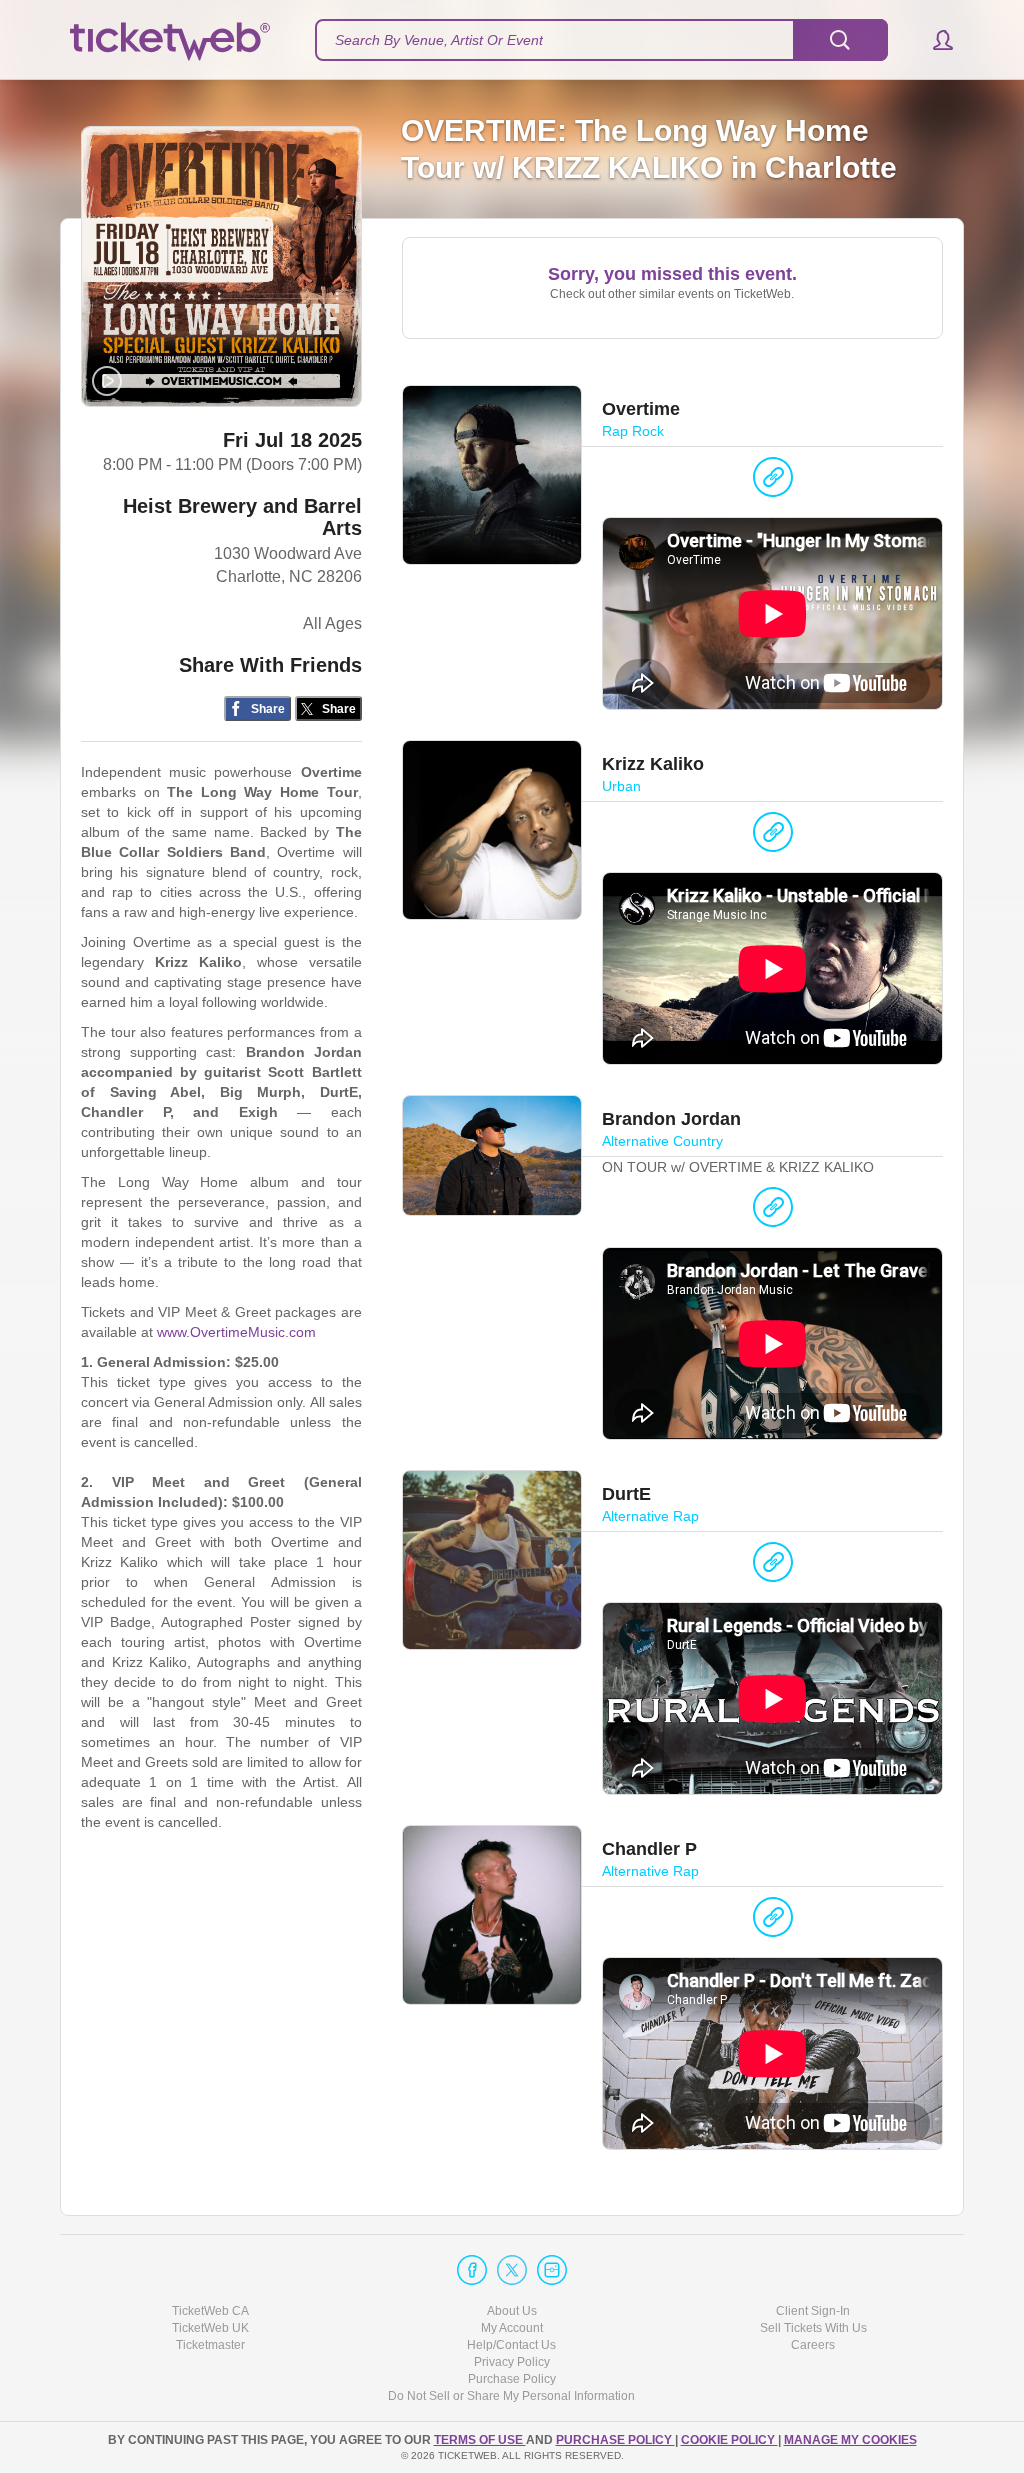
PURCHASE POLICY (615, 2440)
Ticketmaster (210, 2345)
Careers (813, 2345)
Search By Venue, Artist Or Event (439, 40)
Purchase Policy (512, 2379)
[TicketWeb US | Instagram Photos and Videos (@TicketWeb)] (552, 2270)
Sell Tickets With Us (813, 2328)
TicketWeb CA (210, 2311)
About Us (512, 2311)
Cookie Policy (729, 2440)
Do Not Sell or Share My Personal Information (511, 2396)
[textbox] (601, 40)
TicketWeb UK (210, 2328)
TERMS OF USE (480, 2440)
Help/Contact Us (511, 2345)
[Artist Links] (773, 482)
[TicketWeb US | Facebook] (472, 2270)
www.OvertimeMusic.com (236, 1332)
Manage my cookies (850, 2440)
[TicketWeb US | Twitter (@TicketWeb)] (512, 2270)
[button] (933, 40)
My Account (512, 2328)
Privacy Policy (512, 2362)
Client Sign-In (813, 2311)
